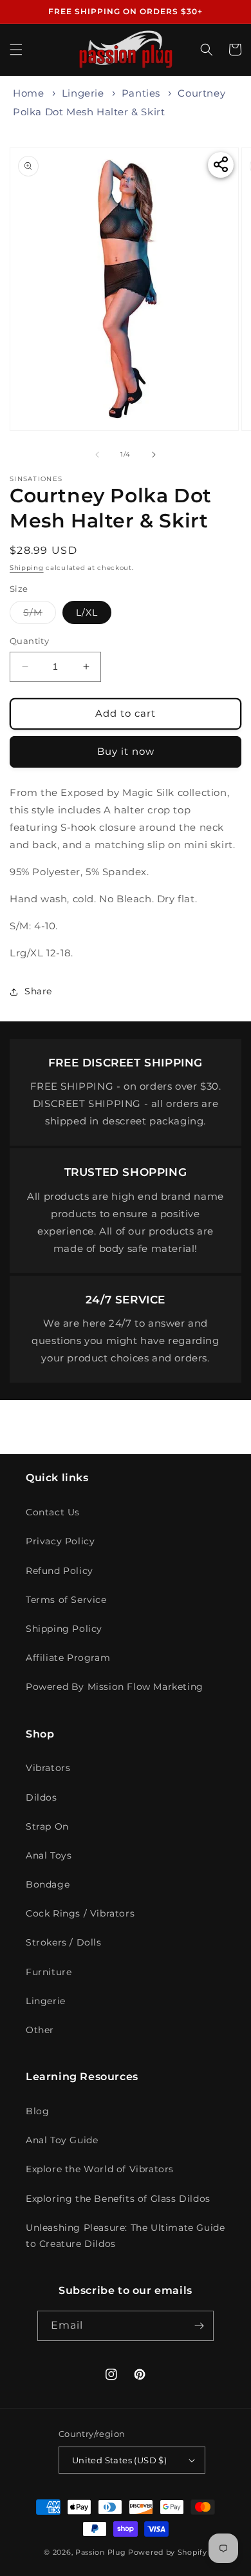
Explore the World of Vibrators (100, 2169)
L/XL (87, 612)
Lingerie (83, 93)
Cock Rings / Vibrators (80, 1913)
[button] (16, 50)
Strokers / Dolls (64, 1942)
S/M (40, 615)
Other (40, 2030)
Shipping (27, 568)
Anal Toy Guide (62, 2140)
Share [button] (38, 991)
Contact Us (53, 1512)
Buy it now (126, 751)
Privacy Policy (60, 1541)
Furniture (49, 1972)
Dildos (42, 1797)
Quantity (29, 641)
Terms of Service (66, 1600)
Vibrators (48, 1768)
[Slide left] (97, 455)
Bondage (48, 1884)
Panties (141, 93)
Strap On (47, 1826)
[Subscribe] (199, 2326)
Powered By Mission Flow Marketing (115, 1687)
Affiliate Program (68, 1658)
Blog (37, 2111)
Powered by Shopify (168, 2552)
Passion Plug (100, 2552)
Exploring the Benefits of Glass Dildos (118, 2199)
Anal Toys (49, 1855)
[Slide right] (154, 455)
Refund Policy (60, 1571)
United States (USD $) (119, 2460)
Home (28, 93)
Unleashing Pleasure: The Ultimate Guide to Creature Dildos (125, 2236)
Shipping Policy (64, 1629)
